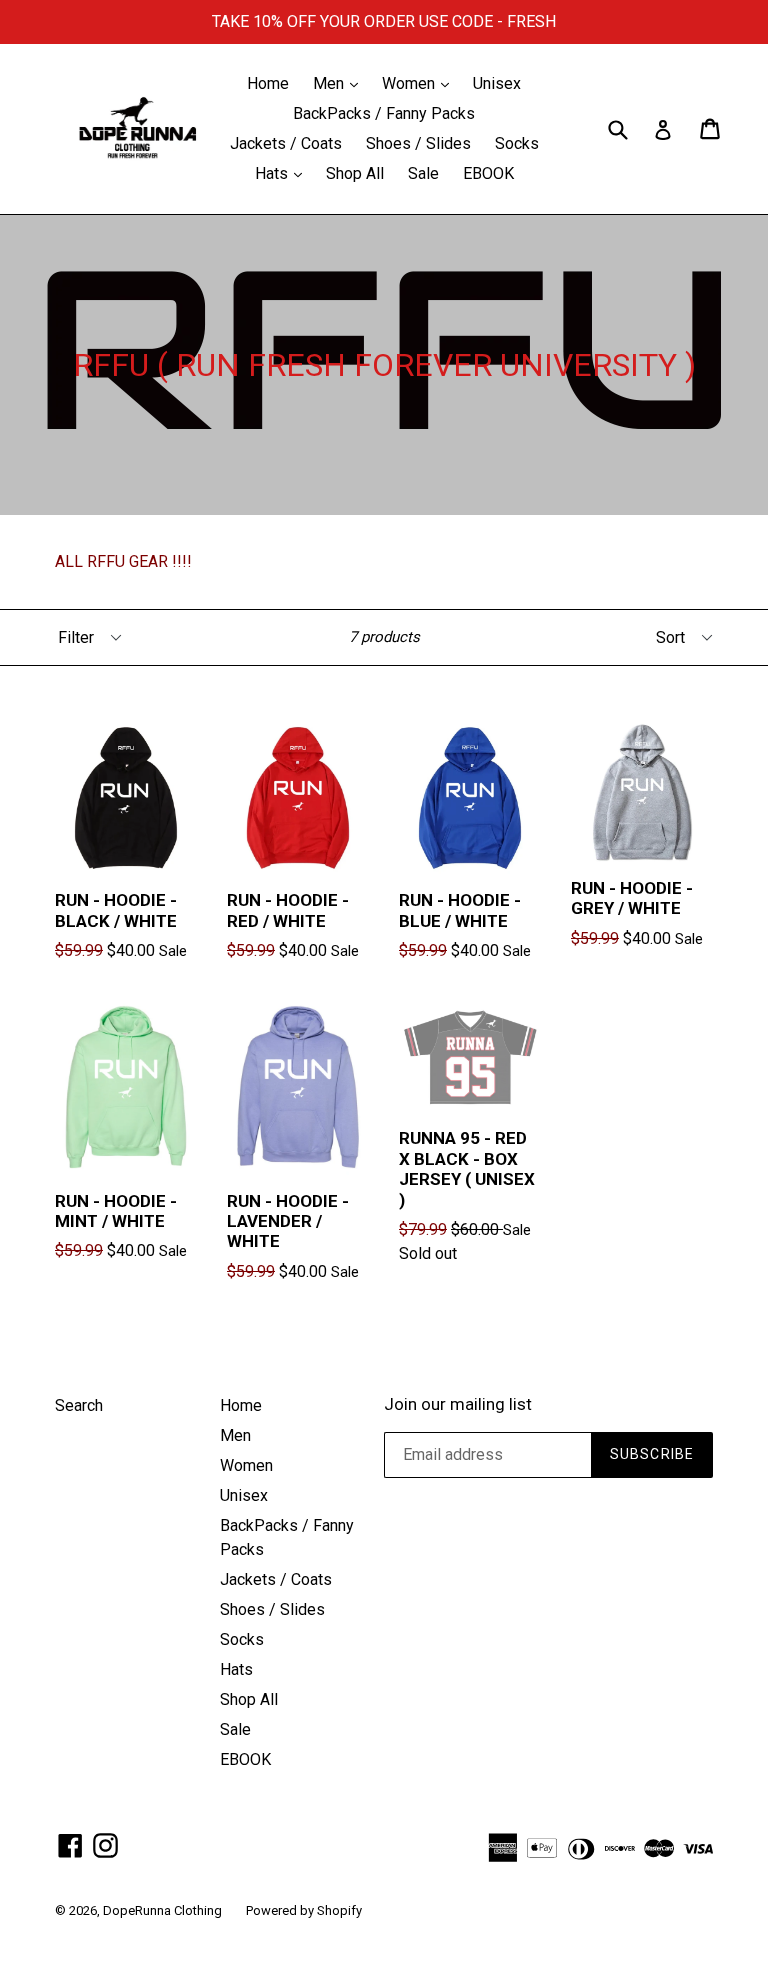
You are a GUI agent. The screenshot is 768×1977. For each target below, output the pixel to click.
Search (79, 1405)
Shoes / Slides (418, 143)
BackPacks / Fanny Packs (384, 113)
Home (268, 83)
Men (340, 83)
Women (420, 83)
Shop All (355, 173)
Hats (283, 173)
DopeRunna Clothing (162, 1910)
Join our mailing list (458, 1404)
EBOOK (488, 173)
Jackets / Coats (286, 143)
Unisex (497, 83)
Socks (517, 143)
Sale (423, 173)
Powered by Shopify (304, 1910)
